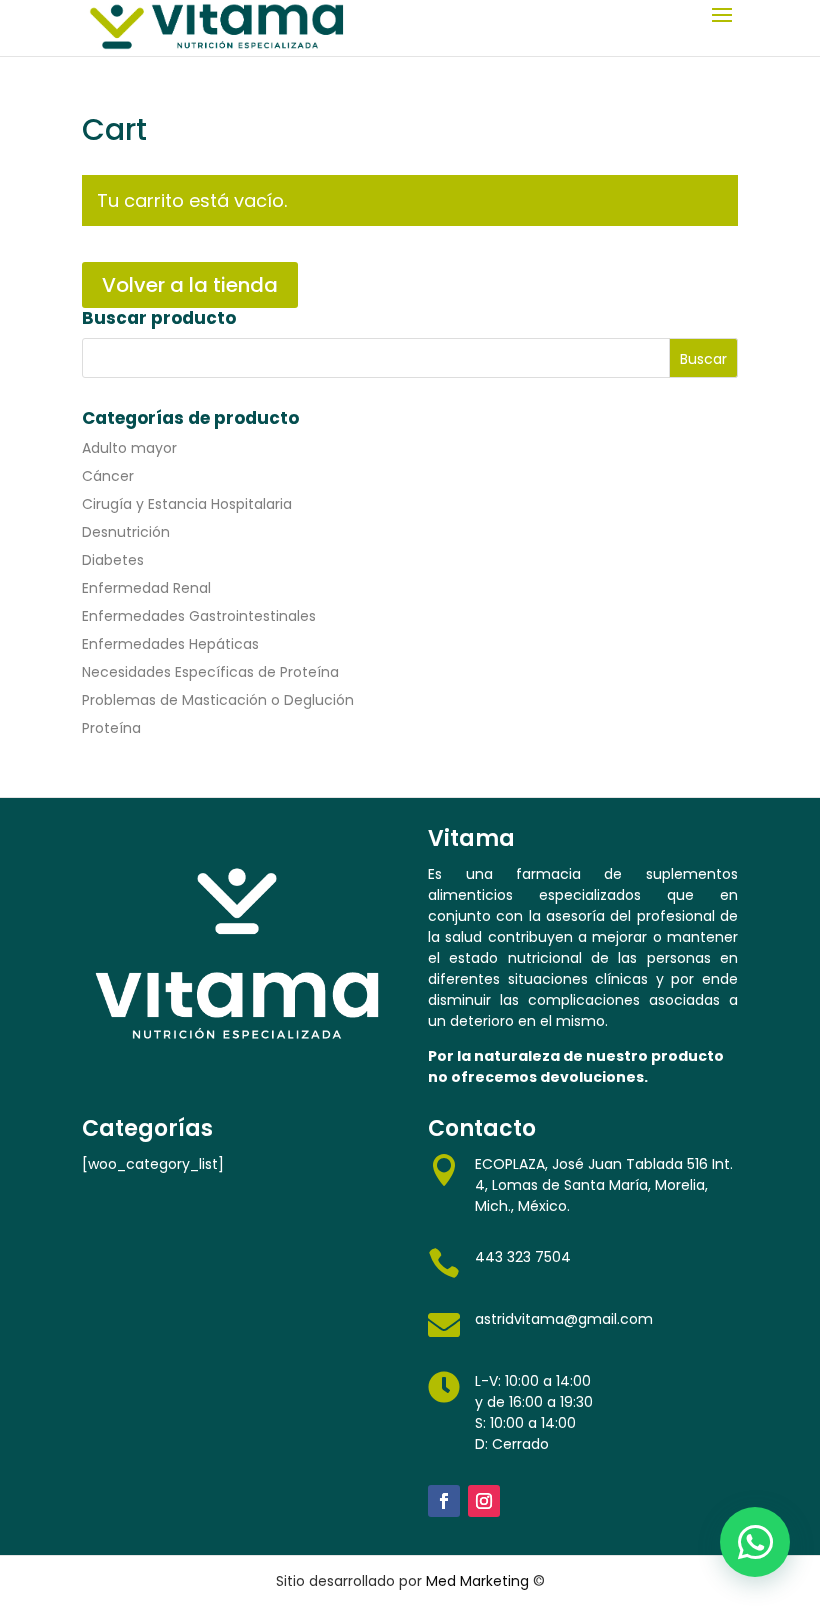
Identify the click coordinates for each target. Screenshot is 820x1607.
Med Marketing (477, 1581)
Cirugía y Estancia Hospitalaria (187, 504)
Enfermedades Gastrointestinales (199, 616)
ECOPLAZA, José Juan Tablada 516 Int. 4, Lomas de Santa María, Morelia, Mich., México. (604, 1185)
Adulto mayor (129, 448)
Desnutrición (126, 532)
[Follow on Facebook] (444, 1501)
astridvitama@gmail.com (564, 1319)
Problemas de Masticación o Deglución (218, 700)
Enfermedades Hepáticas (170, 644)
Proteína (111, 728)
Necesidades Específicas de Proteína (210, 672)
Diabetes (113, 560)
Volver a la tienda (190, 285)
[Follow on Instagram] (484, 1501)
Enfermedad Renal (146, 588)
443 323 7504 (523, 1257)
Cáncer (108, 476)
